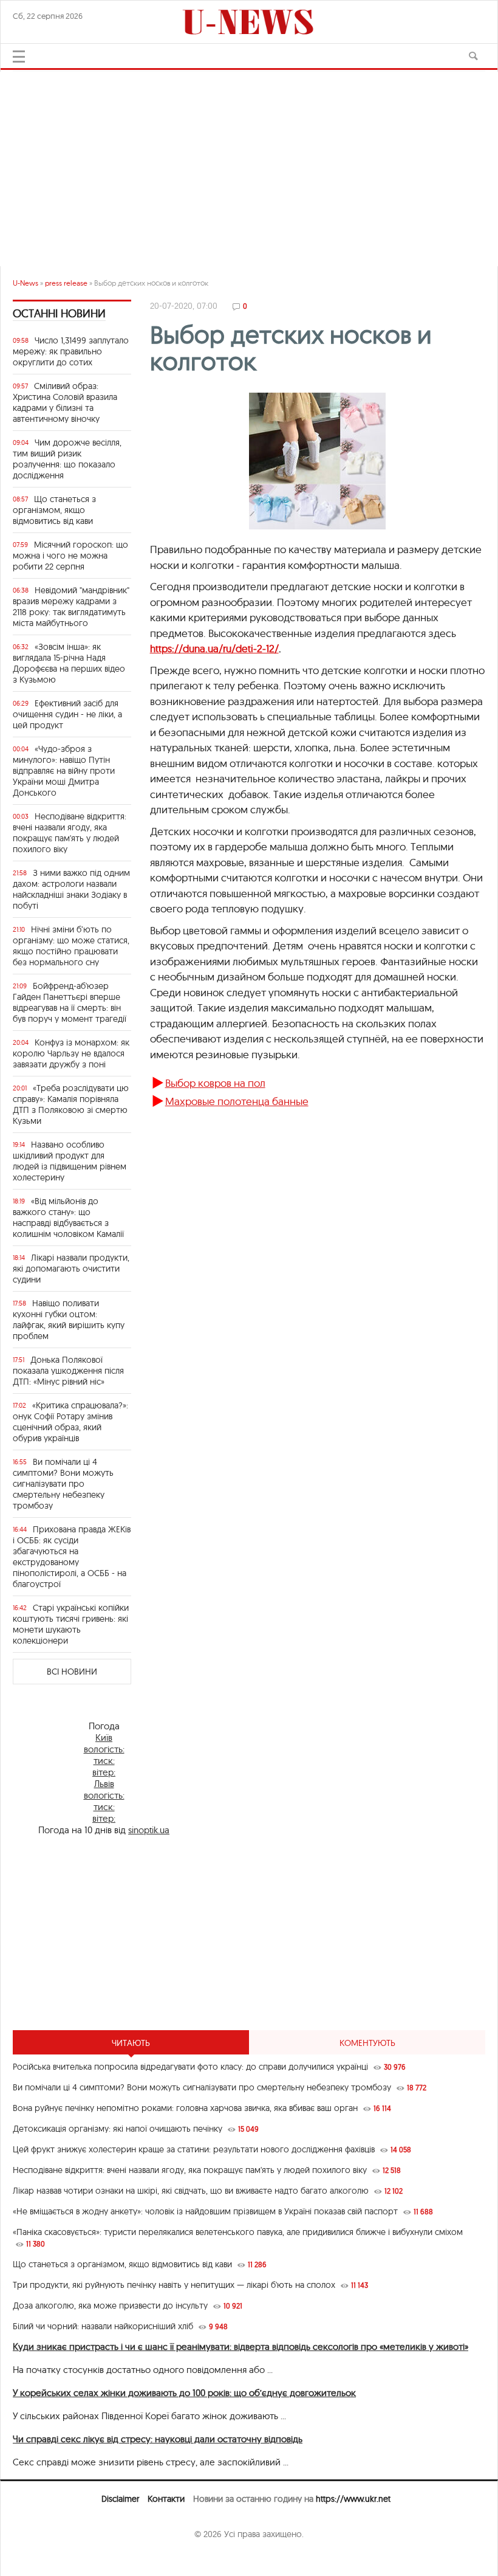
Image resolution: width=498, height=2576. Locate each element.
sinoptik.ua (149, 1830)
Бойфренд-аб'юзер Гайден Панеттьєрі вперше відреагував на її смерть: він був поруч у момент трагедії (70, 1002)
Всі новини (72, 1672)
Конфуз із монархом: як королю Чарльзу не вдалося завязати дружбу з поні (71, 1053)
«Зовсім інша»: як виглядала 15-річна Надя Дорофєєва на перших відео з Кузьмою (69, 663)
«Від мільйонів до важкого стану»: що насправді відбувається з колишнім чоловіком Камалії (68, 1217)
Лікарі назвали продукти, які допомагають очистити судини (71, 1269)
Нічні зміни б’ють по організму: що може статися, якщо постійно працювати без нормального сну (71, 946)
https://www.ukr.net (353, 2499)
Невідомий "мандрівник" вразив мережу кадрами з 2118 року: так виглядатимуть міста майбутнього (71, 607)
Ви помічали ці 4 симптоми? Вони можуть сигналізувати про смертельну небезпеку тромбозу (63, 1484)
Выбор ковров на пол (215, 1083)
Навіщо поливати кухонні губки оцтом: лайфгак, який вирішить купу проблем (69, 1320)
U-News (26, 283)
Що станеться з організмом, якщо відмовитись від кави (54, 510)
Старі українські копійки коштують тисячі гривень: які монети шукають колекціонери (71, 1624)
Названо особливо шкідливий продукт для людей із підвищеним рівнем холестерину (70, 1161)
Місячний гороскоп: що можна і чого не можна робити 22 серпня (70, 556)
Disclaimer (120, 2499)
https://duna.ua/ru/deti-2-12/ (214, 648)
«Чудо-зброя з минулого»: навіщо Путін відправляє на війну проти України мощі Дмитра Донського (64, 771)
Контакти (166, 2499)
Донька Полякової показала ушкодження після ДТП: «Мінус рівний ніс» (68, 1371)
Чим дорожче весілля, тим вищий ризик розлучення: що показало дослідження (67, 459)
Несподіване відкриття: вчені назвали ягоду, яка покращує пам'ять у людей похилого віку (70, 833)
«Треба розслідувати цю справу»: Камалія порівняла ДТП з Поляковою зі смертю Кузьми (71, 1104)
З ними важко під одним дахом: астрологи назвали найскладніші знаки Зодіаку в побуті (71, 889)
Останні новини (59, 313)
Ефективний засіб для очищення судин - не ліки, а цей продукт (67, 714)
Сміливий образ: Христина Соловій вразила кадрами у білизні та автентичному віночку (65, 402)
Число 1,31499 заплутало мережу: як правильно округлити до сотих (71, 351)
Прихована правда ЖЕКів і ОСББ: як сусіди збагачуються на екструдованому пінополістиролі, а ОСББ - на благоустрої (72, 1557)
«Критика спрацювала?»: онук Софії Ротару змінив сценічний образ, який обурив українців (70, 1422)
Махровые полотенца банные (237, 1101)
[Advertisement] (249, 163)
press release (66, 283)
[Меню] (19, 57)
